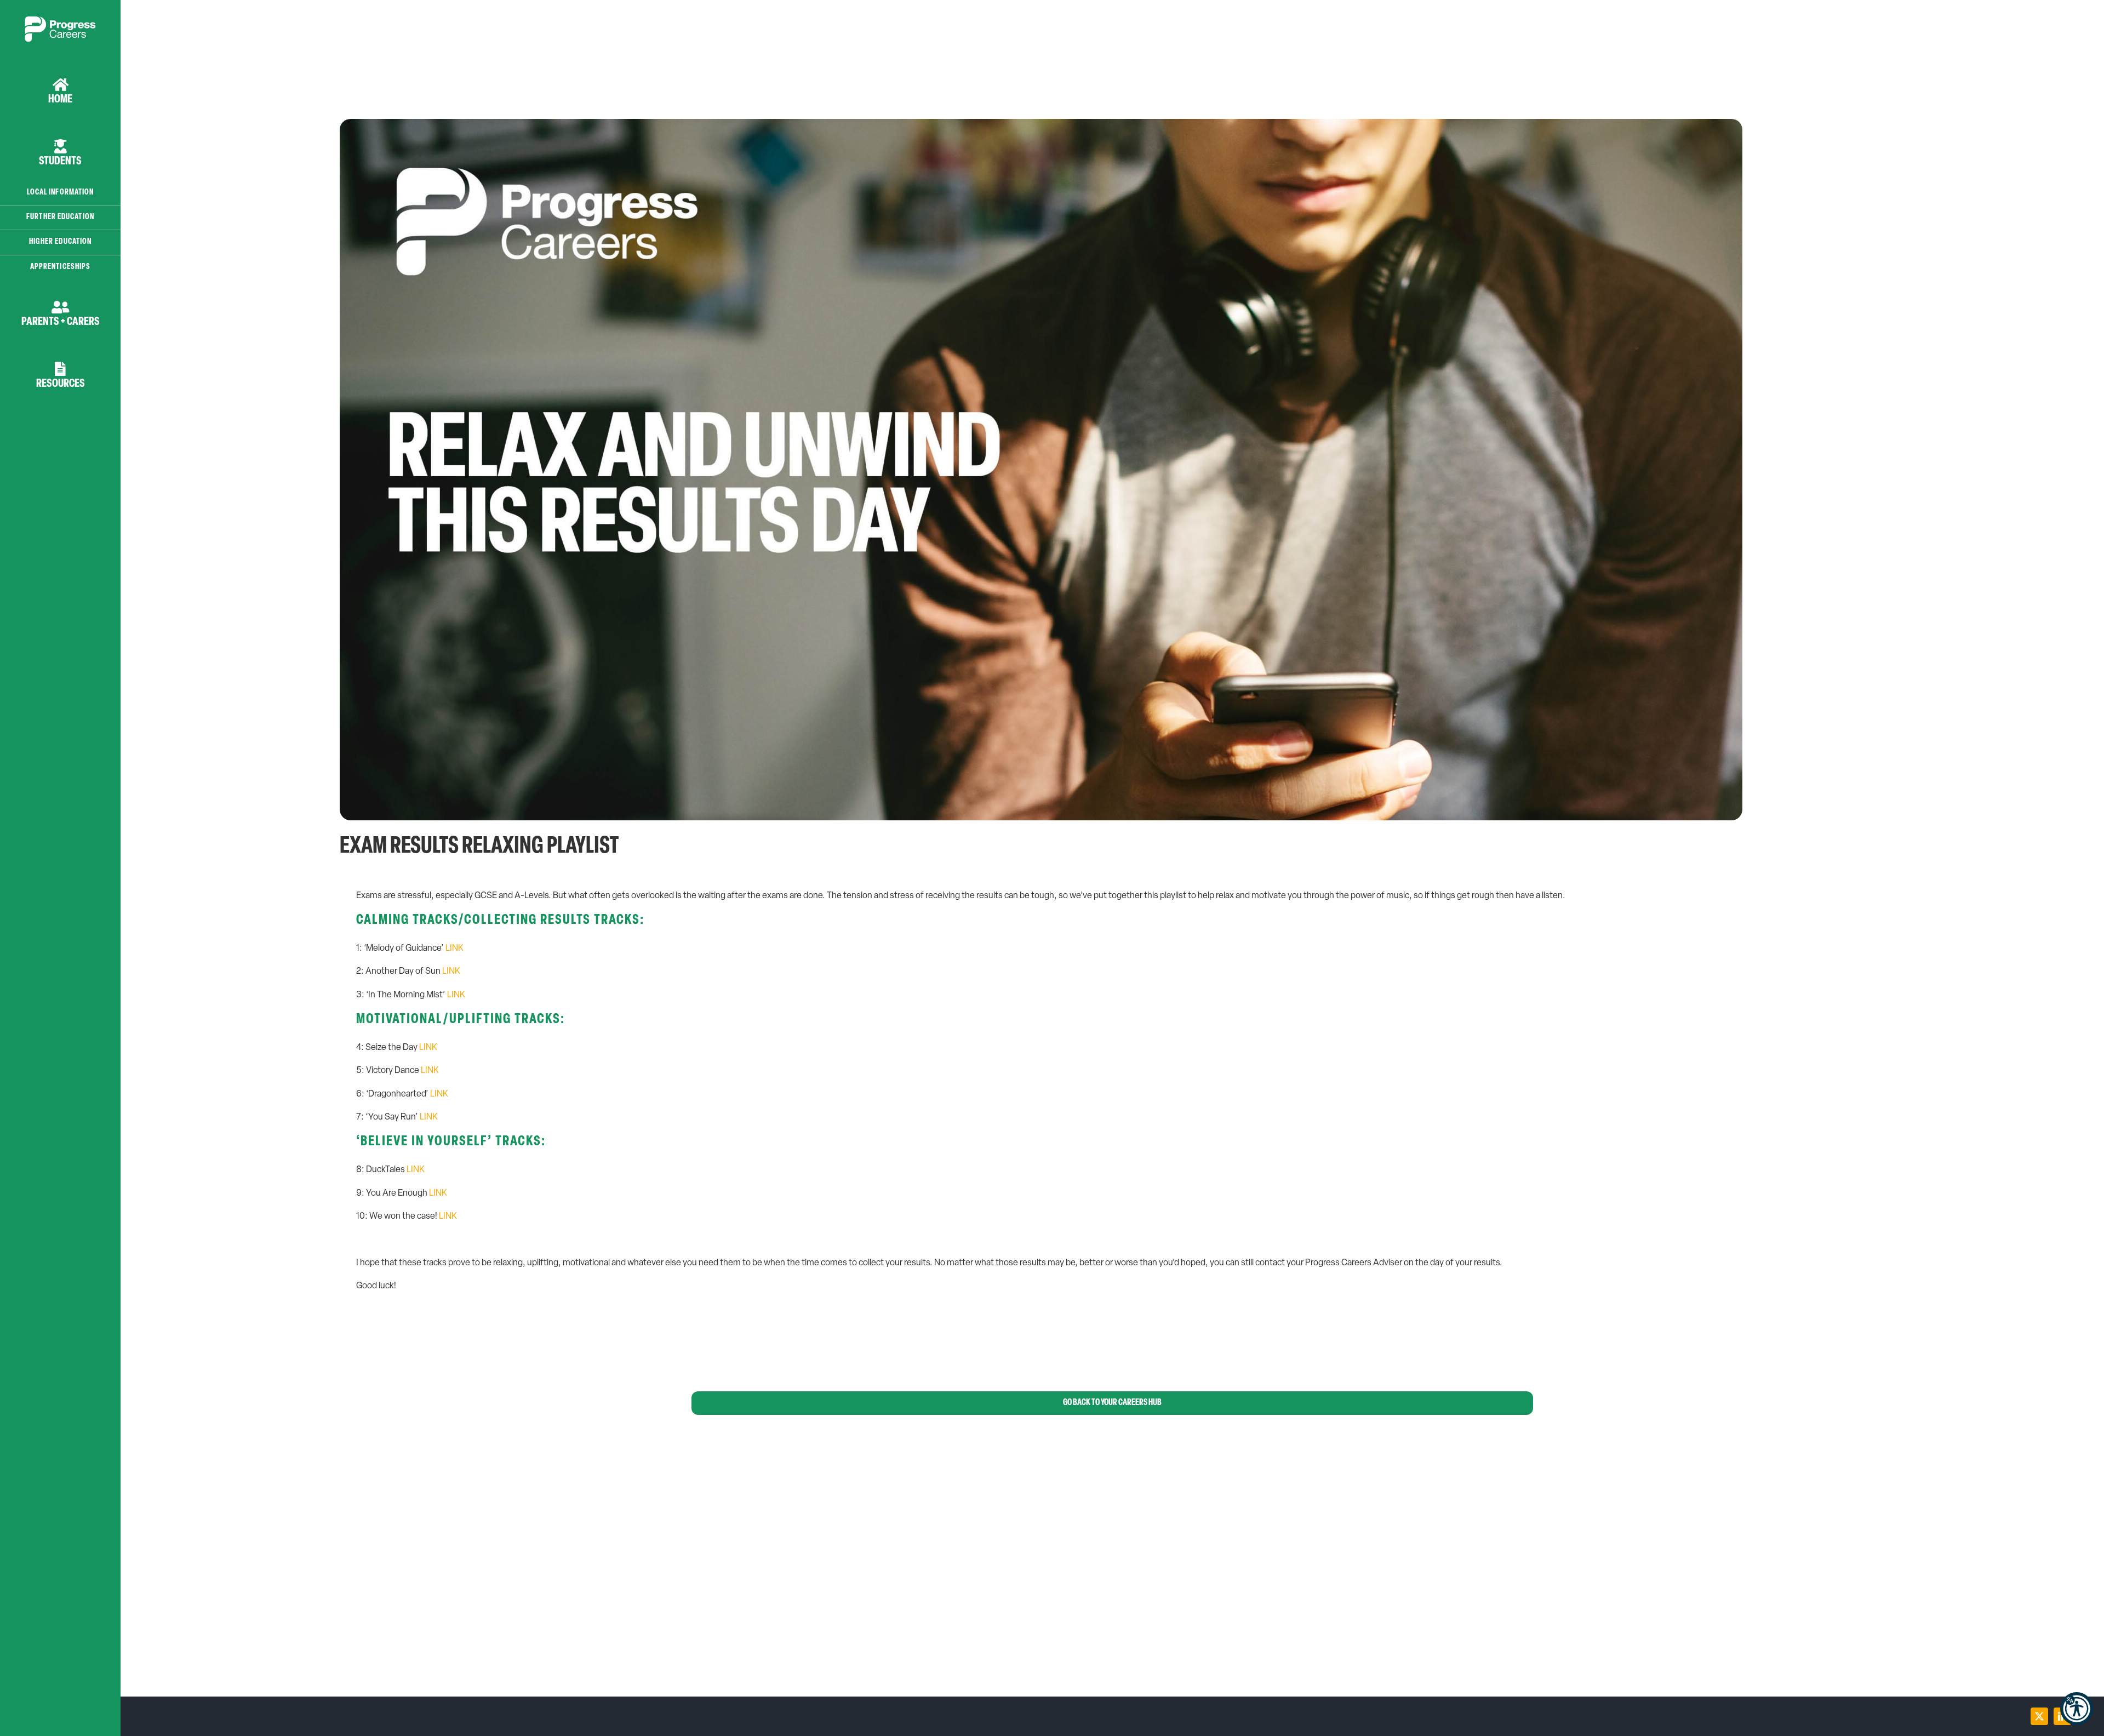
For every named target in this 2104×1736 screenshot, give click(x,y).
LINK (454, 949)
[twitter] (2039, 1716)
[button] (2077, 1709)
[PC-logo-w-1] (60, 21)
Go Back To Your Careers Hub (1112, 1403)
